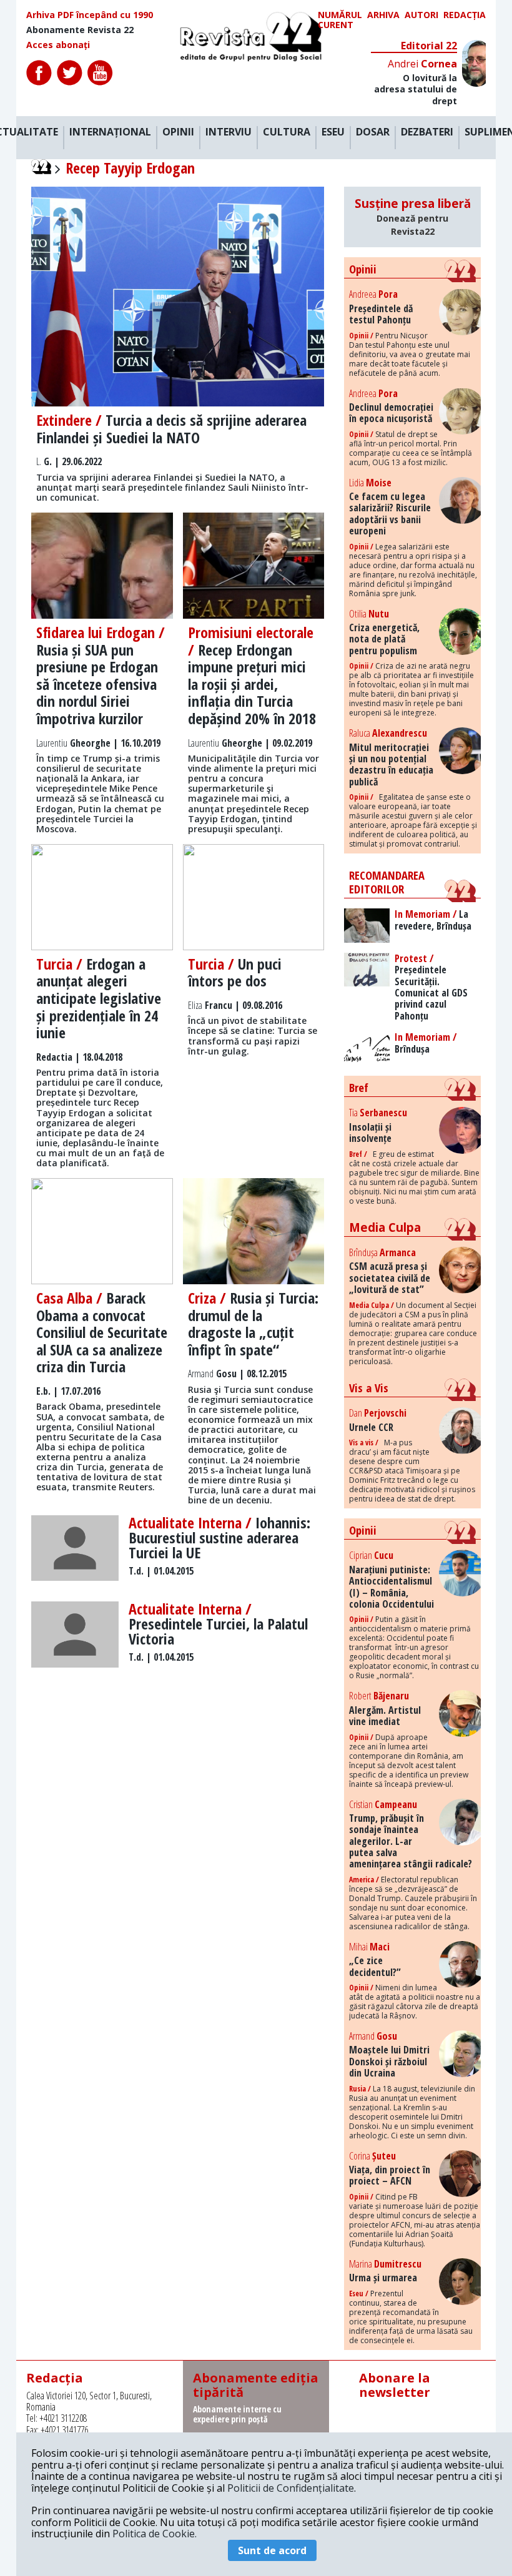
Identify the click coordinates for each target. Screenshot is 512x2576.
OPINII (178, 132)
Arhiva (383, 15)
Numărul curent (340, 20)
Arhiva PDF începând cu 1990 (90, 15)
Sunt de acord (272, 2550)
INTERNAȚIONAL (110, 132)
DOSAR (373, 132)
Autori (421, 15)
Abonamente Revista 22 (80, 30)
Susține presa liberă (413, 216)
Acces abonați (58, 45)
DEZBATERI (427, 132)
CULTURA (287, 132)
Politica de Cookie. (155, 2534)
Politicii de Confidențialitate (291, 2488)
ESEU (333, 132)
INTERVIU (229, 132)
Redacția (465, 15)
